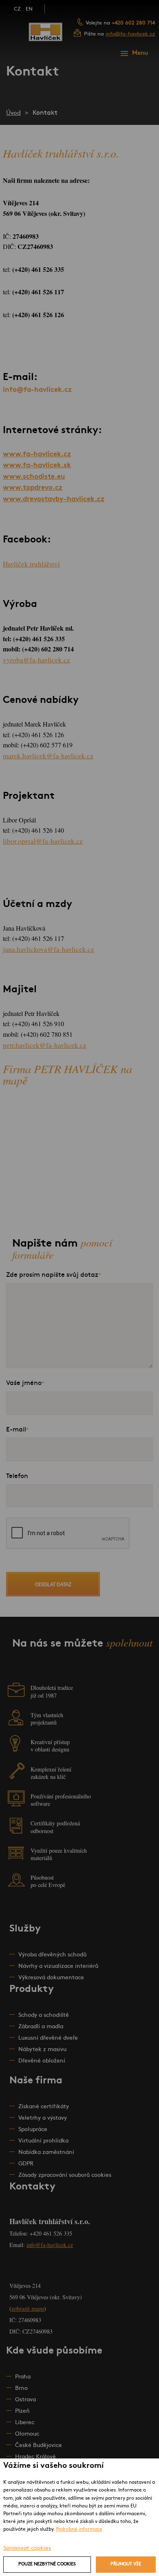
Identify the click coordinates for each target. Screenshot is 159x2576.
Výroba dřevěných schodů (52, 1955)
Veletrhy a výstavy (43, 2118)
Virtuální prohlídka (43, 2141)
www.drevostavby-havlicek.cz (54, 499)
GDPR (26, 2164)
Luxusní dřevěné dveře (48, 2038)
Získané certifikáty (44, 2107)
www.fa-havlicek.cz (37, 455)
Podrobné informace (79, 2529)
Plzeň (22, 2411)
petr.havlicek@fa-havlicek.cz (45, 1045)
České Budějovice (39, 2446)
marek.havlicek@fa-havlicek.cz (48, 756)
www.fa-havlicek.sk (37, 466)
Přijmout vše (126, 2564)
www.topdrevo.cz (33, 488)
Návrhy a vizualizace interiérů (58, 1966)
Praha (23, 2377)
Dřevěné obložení (42, 2061)
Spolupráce (33, 2130)
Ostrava (25, 2400)
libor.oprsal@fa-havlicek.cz (43, 841)
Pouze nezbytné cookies (47, 2564)
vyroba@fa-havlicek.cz (36, 660)
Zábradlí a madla (41, 2027)
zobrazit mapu (28, 2308)
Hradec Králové (35, 2457)
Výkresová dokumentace (51, 1978)
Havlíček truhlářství (31, 564)
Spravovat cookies (27, 2548)
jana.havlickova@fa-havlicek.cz (49, 949)
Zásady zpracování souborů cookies (65, 2175)
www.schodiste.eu (34, 477)
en (29, 9)
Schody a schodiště (44, 2015)
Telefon (17, 1476)
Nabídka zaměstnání (46, 2153)
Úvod (13, 113)
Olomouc (27, 2434)
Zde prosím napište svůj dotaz (52, 1275)
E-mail (16, 1430)
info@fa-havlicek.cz (130, 34)
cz (17, 9)
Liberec (25, 2423)
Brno (21, 2388)
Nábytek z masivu (42, 2050)
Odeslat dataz (53, 1585)
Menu (140, 53)
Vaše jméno (24, 1383)
